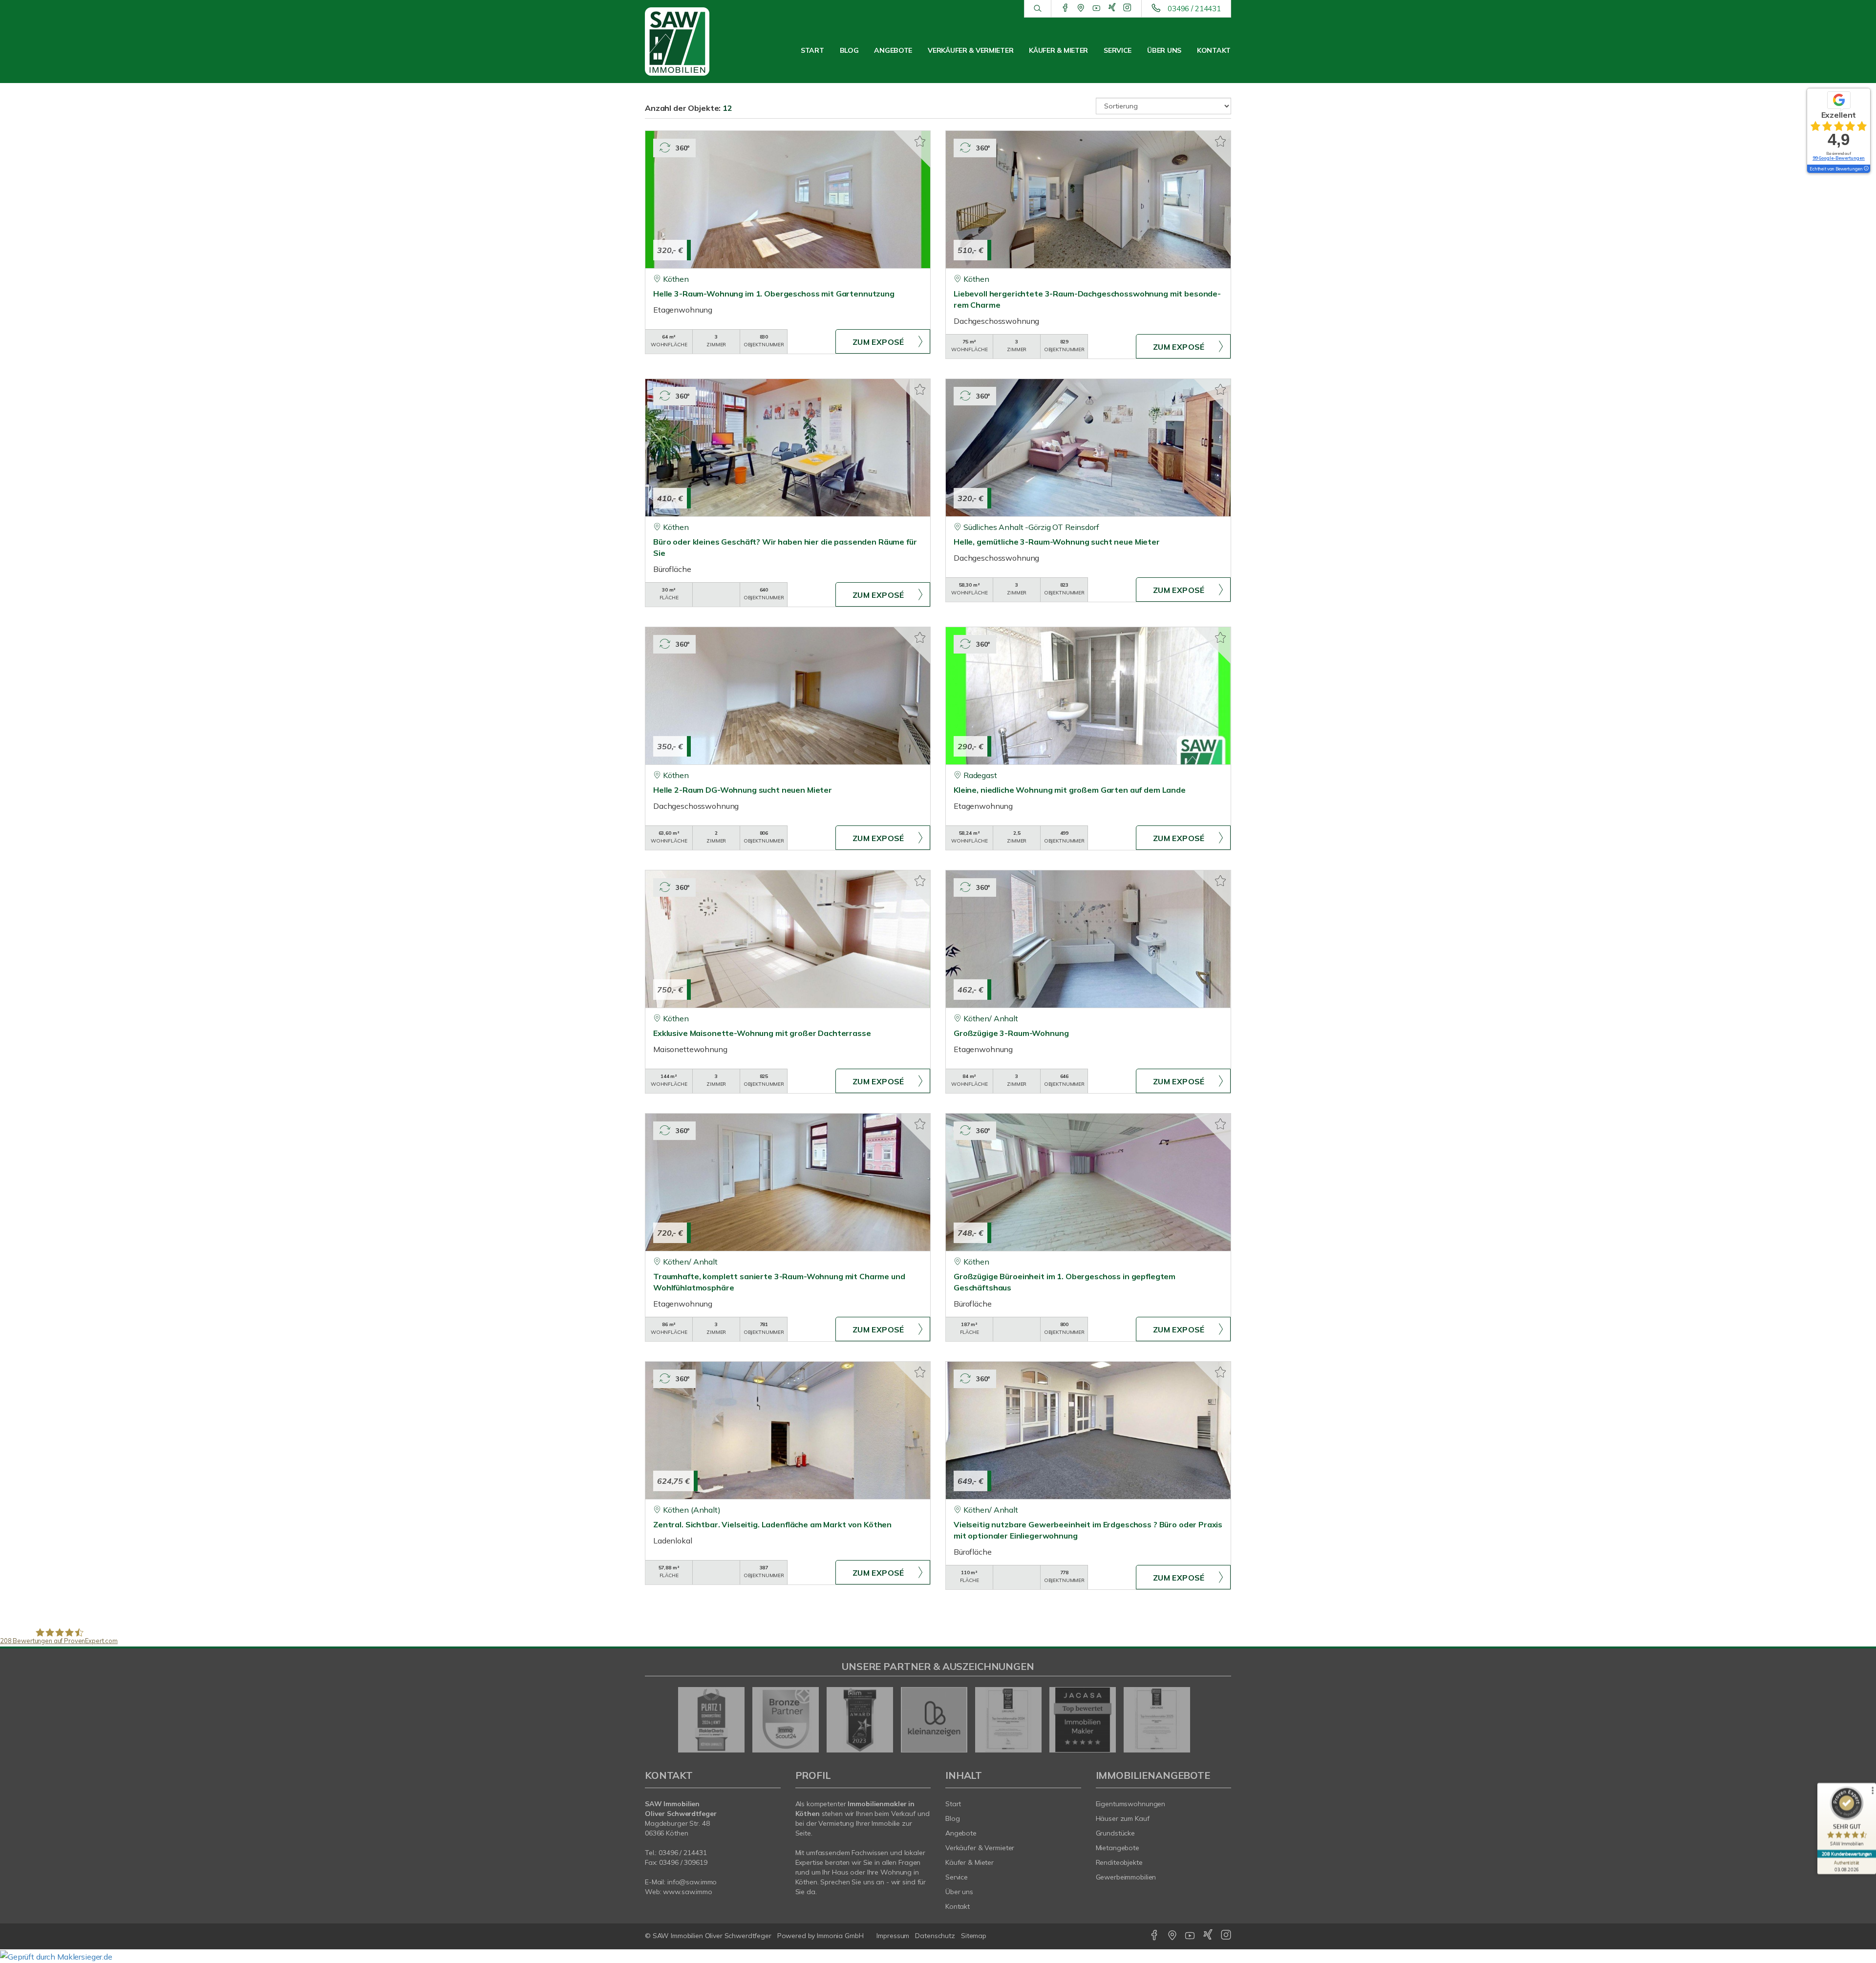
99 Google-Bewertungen (1839, 158)
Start (812, 50)
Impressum (893, 1936)
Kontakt (1214, 50)
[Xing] (1112, 8)
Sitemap (974, 1936)
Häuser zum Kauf (1123, 1818)
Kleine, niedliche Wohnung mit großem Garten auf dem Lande (1070, 790)
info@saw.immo (692, 1882)
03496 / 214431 (1194, 9)
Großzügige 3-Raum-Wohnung (1011, 1033)
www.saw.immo (688, 1892)
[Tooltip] (1866, 169)
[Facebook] (1065, 8)
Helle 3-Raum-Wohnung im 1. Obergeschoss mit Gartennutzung (774, 294)
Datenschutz (935, 1936)
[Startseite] (688, 42)
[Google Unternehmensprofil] (1081, 8)
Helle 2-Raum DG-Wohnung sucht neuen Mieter (743, 790)
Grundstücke (1116, 1833)
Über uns (1164, 50)
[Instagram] (1127, 8)
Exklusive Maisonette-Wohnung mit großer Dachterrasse (762, 1033)
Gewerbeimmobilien (1126, 1877)
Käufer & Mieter (1058, 50)
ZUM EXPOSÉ (878, 342)
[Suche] (1037, 9)
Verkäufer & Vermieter (970, 50)
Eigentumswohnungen (1131, 1804)
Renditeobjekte (1119, 1862)
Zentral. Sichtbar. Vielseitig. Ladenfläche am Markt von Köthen (772, 1524)
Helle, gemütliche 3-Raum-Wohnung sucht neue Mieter (1057, 542)
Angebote (893, 50)
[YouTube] (1097, 8)
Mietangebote (1118, 1848)
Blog (849, 50)
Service (1118, 50)
